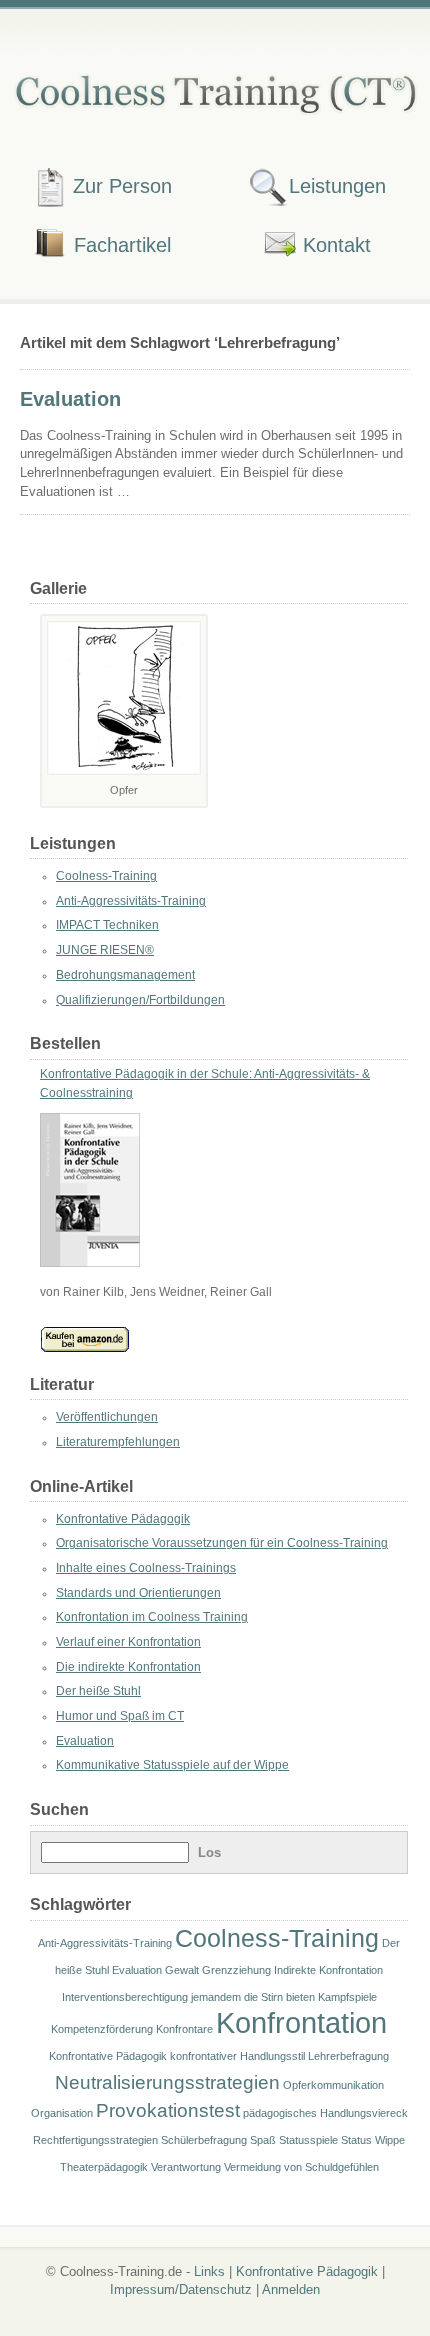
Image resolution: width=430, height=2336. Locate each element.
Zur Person (122, 185)
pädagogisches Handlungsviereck (325, 2113)
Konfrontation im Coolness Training (152, 1617)
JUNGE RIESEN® (105, 950)
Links (209, 2271)
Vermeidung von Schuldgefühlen (301, 2167)
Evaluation (70, 398)
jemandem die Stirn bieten (253, 1997)
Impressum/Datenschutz (181, 2289)
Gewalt (182, 1970)
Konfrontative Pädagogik (123, 1519)
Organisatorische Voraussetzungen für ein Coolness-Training (222, 1543)
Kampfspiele (347, 1997)
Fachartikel (122, 244)
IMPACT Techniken (107, 925)
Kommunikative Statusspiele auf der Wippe (172, 1765)
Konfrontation (301, 2022)
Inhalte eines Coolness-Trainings (146, 1568)
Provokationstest (168, 2110)
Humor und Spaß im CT (120, 1716)
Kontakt (337, 244)
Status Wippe (373, 2140)
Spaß (263, 2140)
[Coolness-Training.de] (215, 92)
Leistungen (337, 185)
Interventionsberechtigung (125, 1997)
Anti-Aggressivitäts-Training (131, 901)
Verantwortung (186, 2167)
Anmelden (291, 2289)
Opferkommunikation (333, 2085)
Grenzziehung (236, 1970)
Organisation (62, 2113)
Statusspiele (308, 2140)
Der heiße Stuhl (98, 1691)
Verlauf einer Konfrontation (128, 1642)
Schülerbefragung (204, 2140)
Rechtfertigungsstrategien (95, 2140)
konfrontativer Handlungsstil (237, 2056)
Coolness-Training (106, 876)
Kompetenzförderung (102, 2029)
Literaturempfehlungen (118, 1442)
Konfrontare (184, 2029)
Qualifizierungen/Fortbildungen (140, 1000)
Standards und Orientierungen (138, 1593)
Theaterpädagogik (104, 2167)
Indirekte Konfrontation (328, 1970)
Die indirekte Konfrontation (128, 1667)
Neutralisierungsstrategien (167, 2082)
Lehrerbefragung (348, 2056)
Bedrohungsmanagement (125, 975)
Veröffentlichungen (107, 1417)
